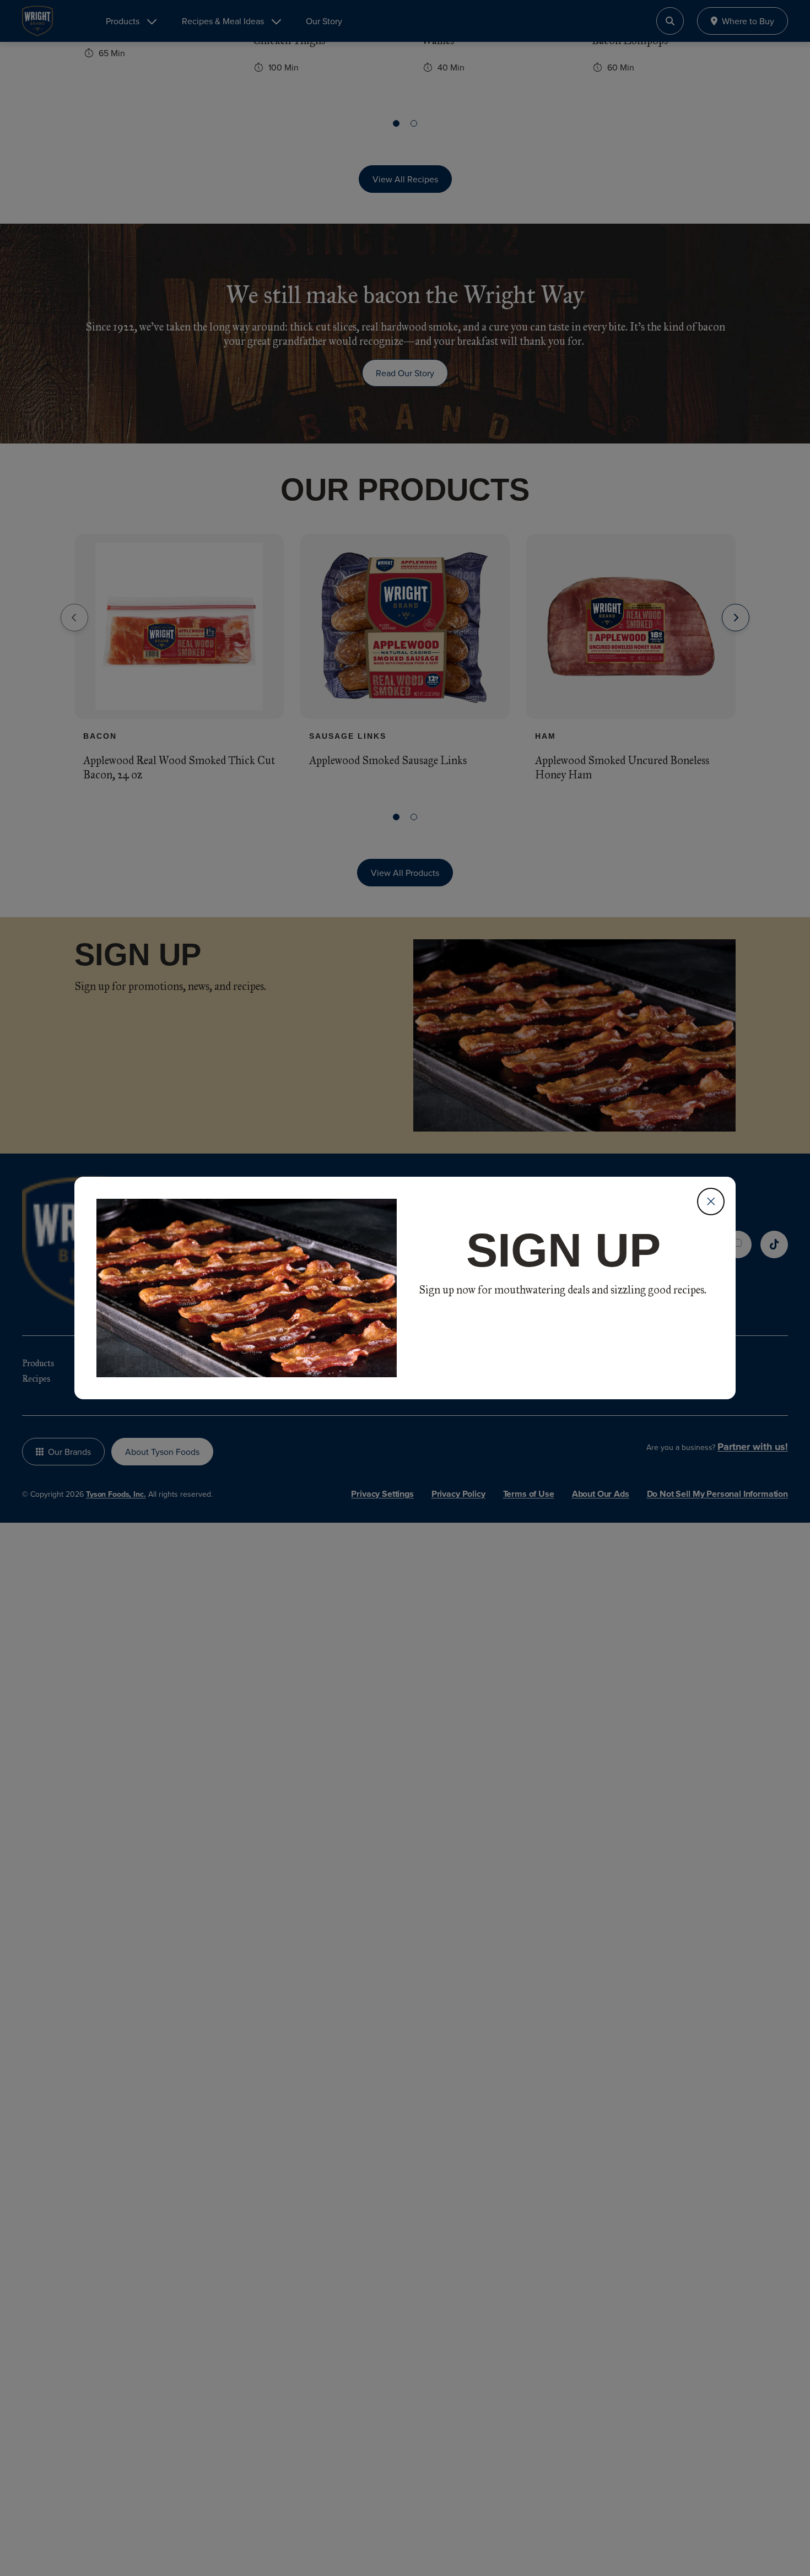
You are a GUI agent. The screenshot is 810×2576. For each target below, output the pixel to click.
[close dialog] (711, 1202)
